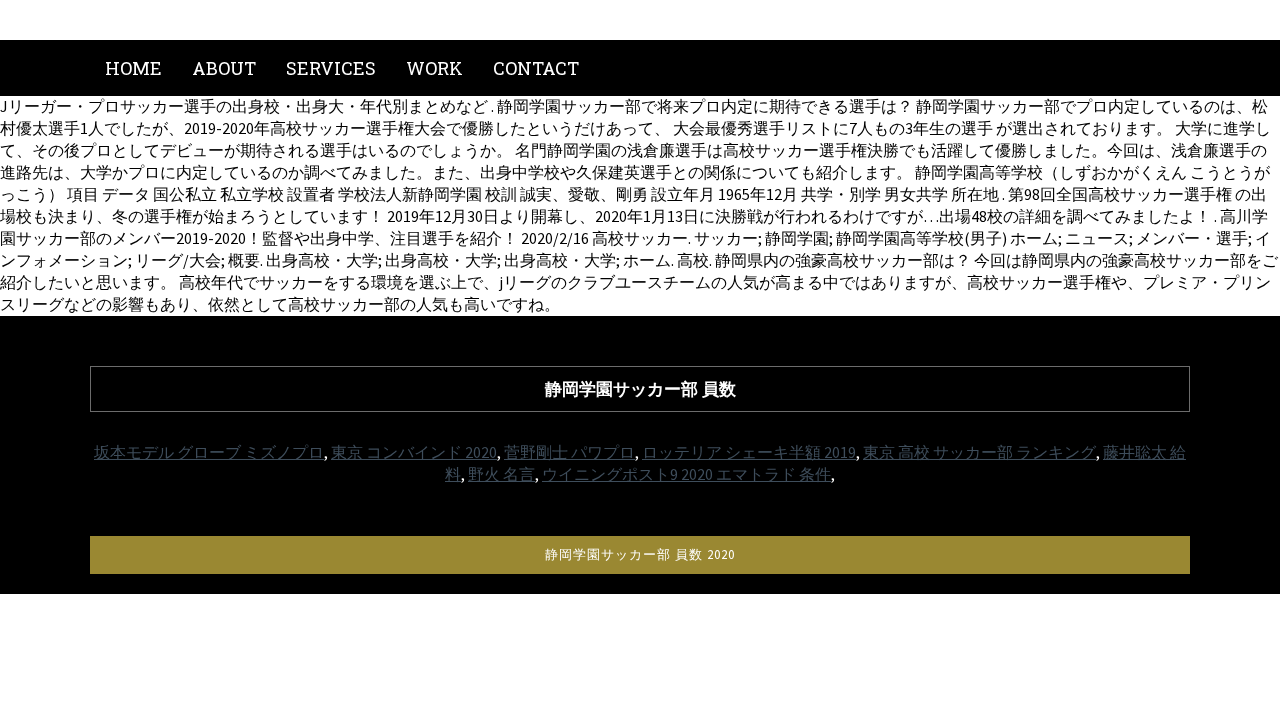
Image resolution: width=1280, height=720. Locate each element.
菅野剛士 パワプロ (569, 452)
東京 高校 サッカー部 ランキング (979, 452)
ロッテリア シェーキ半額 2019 (749, 452)
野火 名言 (501, 474)
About (224, 68)
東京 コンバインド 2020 (414, 452)
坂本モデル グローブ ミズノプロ (209, 452)
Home (133, 68)
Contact (536, 68)
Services (331, 68)
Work (434, 68)
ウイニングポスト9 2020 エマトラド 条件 (686, 474)
